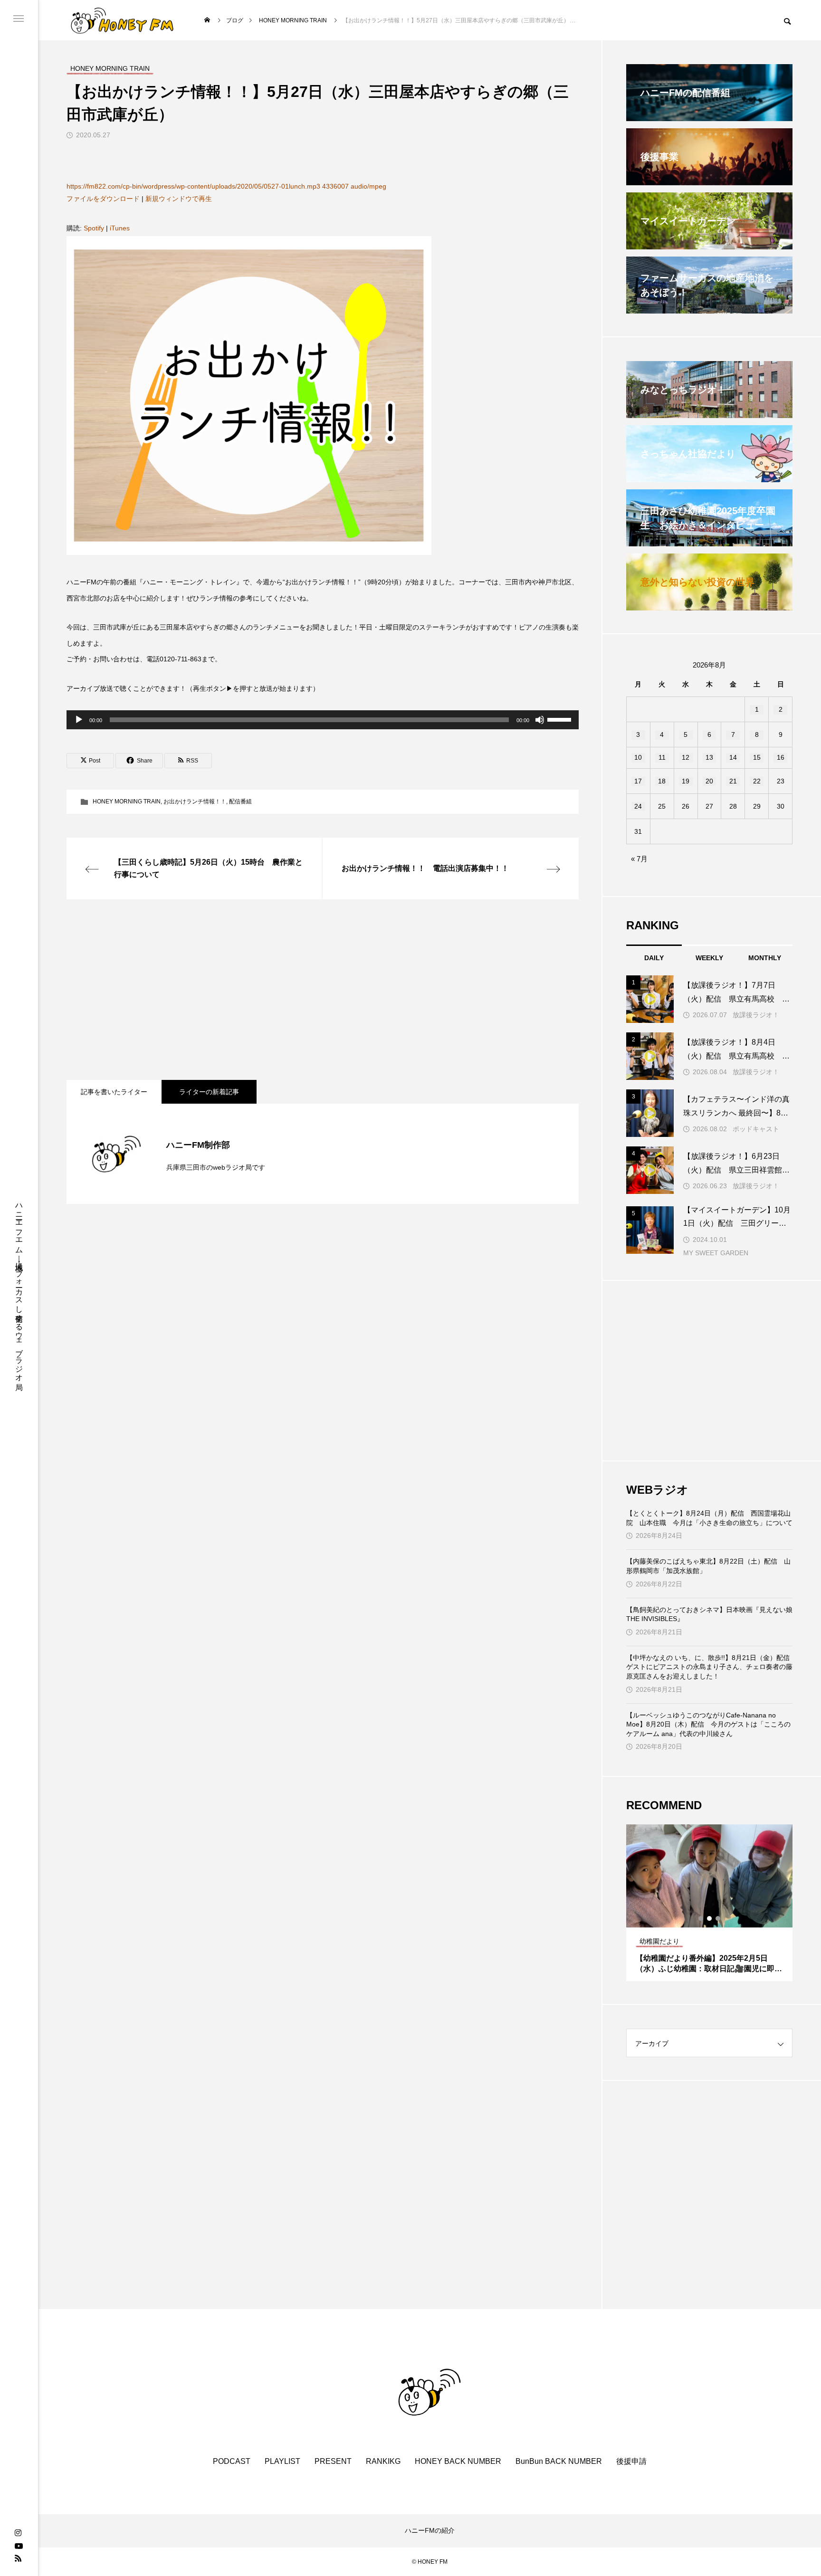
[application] (323, 720)
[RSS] (18, 2558)
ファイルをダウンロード (103, 199)
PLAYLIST (282, 2461)
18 (662, 781)
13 (709, 757)
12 (686, 757)
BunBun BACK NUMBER (559, 2461)
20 (709, 781)
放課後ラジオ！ (756, 1015)
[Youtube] (19, 2546)
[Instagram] (18, 2533)
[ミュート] (540, 720)
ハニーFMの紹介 (430, 2530)
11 (662, 757)
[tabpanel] (709, 1903)
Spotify (94, 228)
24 (638, 806)
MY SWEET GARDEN (716, 1253)
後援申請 (631, 2461)
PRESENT (333, 2461)
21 (733, 781)
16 (781, 757)
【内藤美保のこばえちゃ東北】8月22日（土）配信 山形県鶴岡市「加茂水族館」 (708, 1566)
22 (757, 781)
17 (638, 781)
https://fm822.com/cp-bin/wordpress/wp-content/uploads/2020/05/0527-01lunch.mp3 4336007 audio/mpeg (226, 186)
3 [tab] (718, 1918)
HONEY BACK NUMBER (458, 2461)
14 (733, 757)
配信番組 (240, 801)
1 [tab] (701, 1918)
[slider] (561, 719)
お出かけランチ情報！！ (195, 801)
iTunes (120, 228)
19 (686, 781)
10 (638, 757)
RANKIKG (383, 2461)
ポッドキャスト (756, 1129)
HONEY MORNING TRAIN (127, 801)
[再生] (79, 720)
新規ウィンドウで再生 (179, 199)
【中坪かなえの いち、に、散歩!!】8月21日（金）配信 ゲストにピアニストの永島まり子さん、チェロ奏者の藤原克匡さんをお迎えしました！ (709, 1667)
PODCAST (232, 2461)
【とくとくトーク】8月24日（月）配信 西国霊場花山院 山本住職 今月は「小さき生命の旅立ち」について (709, 1518)
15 (757, 757)
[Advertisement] (323, 990)
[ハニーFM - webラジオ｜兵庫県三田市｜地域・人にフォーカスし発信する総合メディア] (122, 20)
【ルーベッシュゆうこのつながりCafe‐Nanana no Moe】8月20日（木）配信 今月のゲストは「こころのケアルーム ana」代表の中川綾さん (708, 1724)
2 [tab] (710, 1918)
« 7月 (639, 859)
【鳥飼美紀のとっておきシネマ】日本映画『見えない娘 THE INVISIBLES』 (709, 1614)
